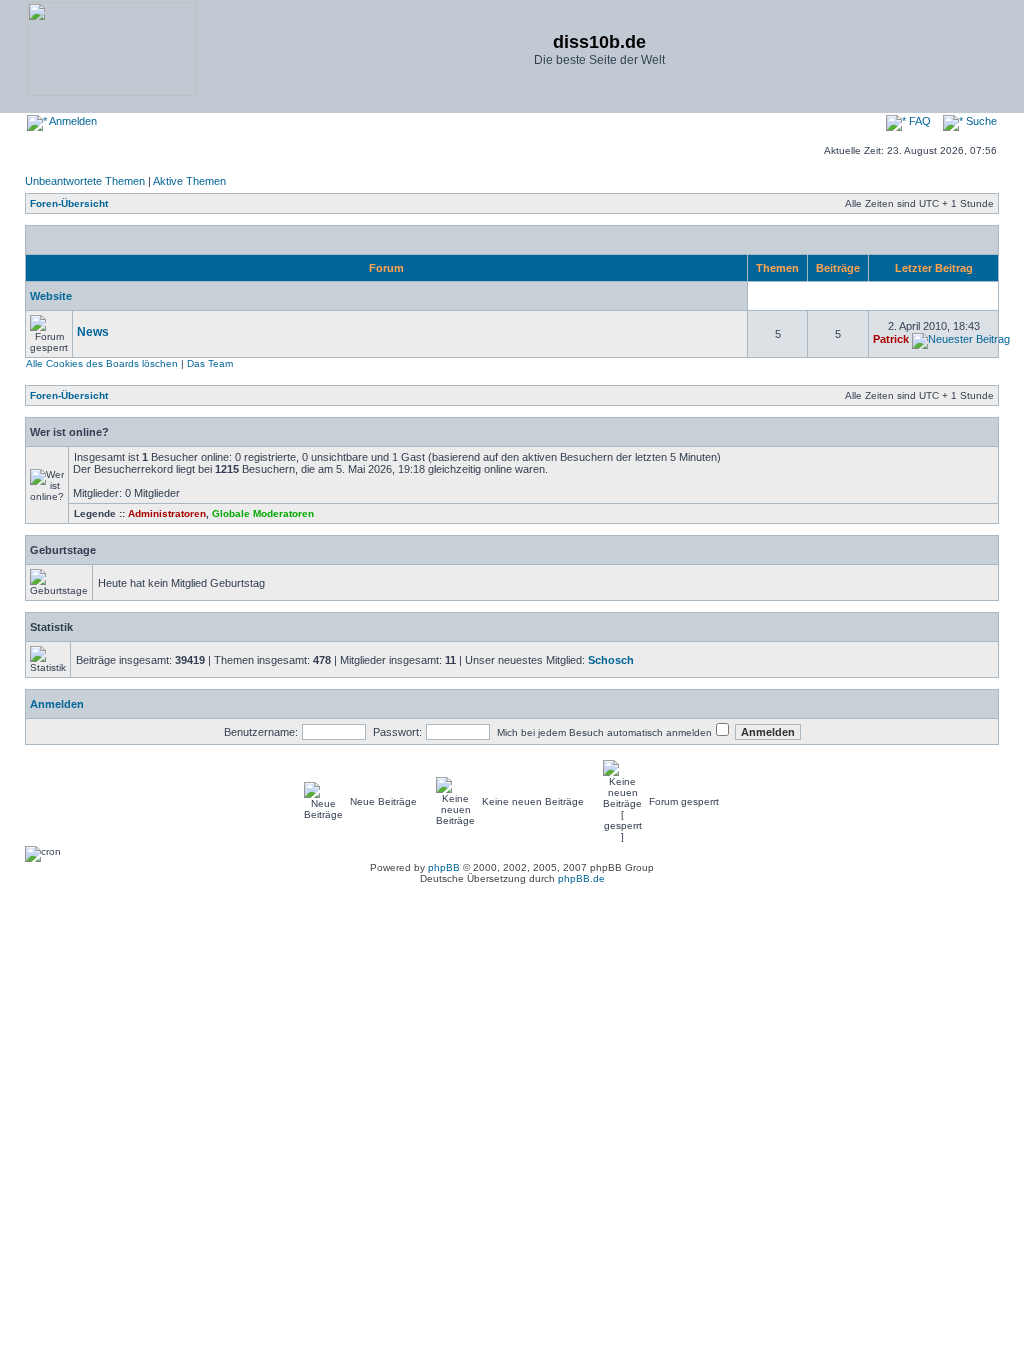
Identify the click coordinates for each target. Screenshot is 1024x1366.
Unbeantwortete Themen (85, 181)
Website (51, 296)
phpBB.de (581, 878)
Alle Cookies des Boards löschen (102, 363)
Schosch (611, 660)
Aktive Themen (189, 181)
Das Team (210, 363)
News (93, 332)
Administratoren (167, 513)
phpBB (444, 867)
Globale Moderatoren (263, 513)
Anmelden (72, 121)
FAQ (918, 121)
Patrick (891, 339)
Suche (980, 121)
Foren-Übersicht (69, 203)
